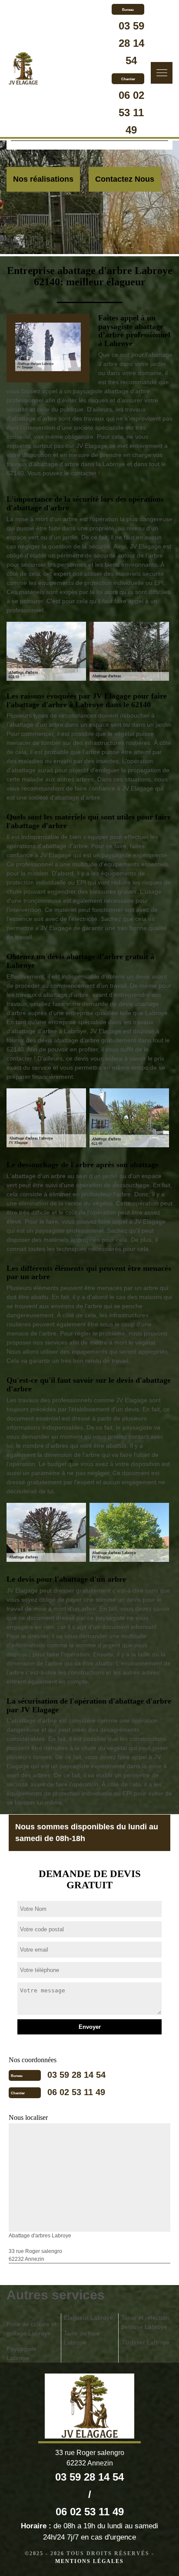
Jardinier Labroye (145, 2342)
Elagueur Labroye (88, 2318)
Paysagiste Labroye (22, 2353)
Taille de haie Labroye (82, 2338)
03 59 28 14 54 (131, 43)
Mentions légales (89, 2561)
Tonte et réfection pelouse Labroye (145, 2322)
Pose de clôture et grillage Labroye (31, 2329)
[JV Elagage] (23, 69)
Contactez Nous (125, 179)
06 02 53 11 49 (131, 113)
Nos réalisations (43, 179)
